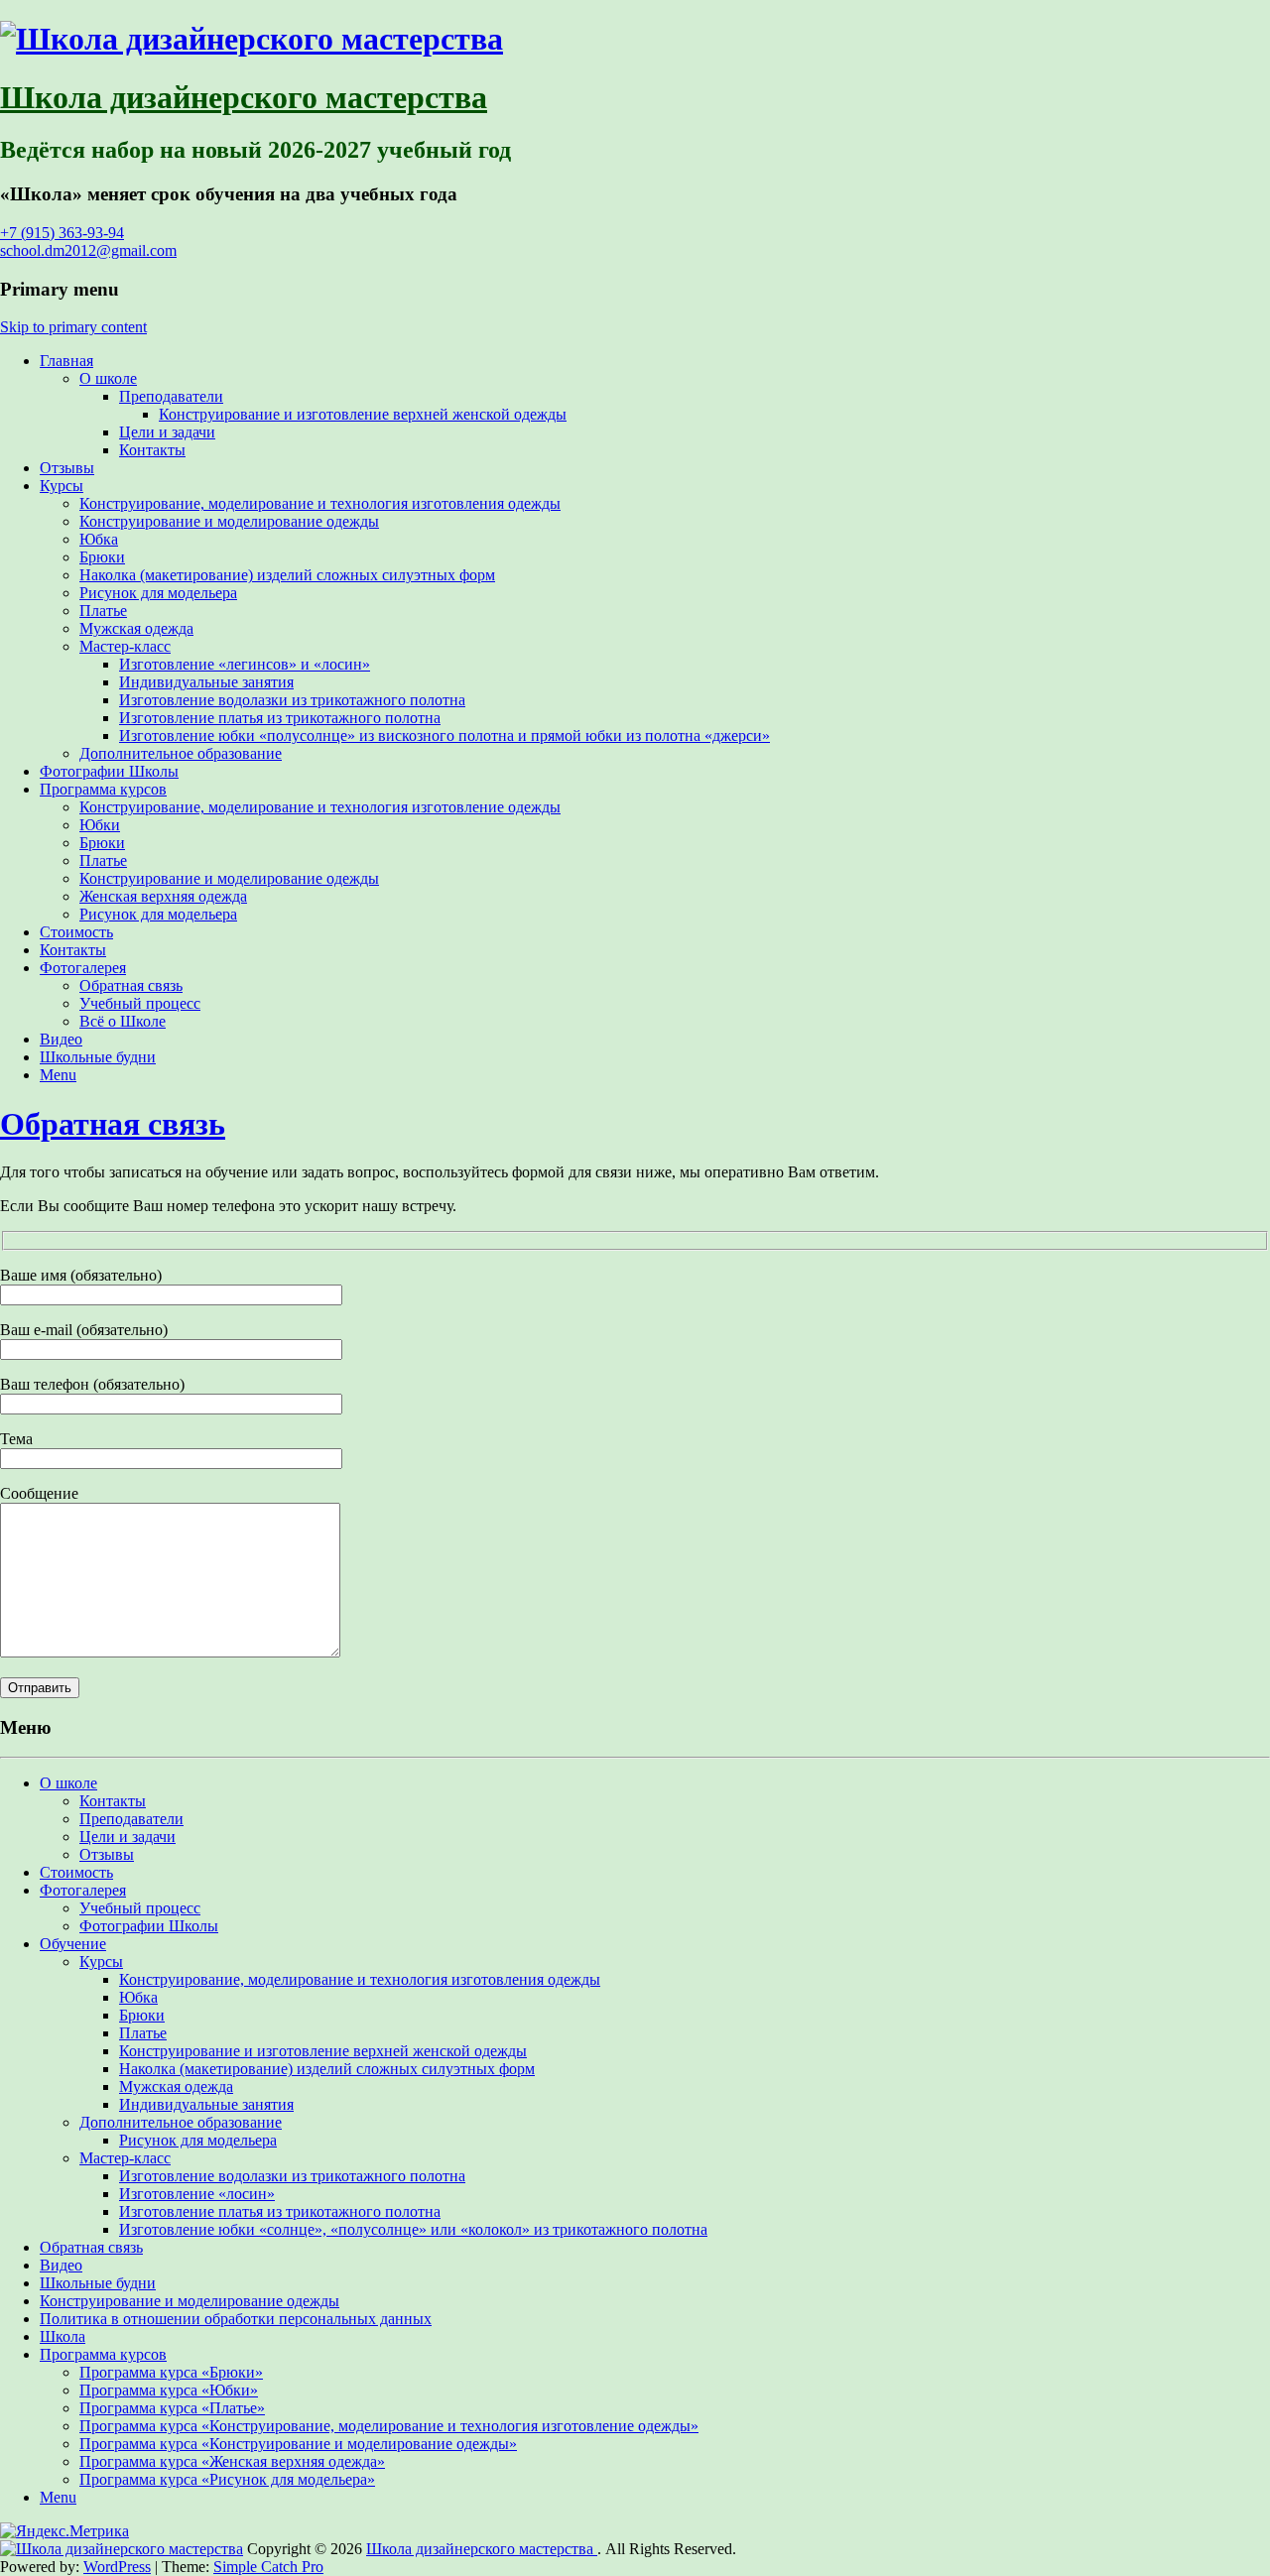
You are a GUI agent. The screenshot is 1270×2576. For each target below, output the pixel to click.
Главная (66, 361)
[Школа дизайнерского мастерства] (252, 39)
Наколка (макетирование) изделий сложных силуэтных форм (287, 575)
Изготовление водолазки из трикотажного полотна (292, 700)
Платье (103, 611)
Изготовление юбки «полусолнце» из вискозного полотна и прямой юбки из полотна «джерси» (444, 736)
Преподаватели (171, 396)
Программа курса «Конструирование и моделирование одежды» (298, 2444)
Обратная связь (131, 985)
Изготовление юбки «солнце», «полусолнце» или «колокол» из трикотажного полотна (413, 2229)
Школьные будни (98, 1057)
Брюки (102, 557)
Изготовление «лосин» (197, 2194)
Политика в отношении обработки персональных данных (236, 2319)
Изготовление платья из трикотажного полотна (280, 718)
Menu (58, 1075)
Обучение (73, 1944)
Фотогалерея (83, 968)
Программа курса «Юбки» (169, 2390)
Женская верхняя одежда (163, 896)
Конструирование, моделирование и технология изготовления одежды (320, 503)
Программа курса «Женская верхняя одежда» (232, 2461)
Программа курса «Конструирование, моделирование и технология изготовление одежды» (389, 2426)
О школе (108, 378)
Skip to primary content (73, 327)
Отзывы (67, 468)
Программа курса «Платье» (172, 2408)
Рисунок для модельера (158, 593)
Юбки (100, 825)
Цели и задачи (167, 432)
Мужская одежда (136, 628)
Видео (61, 1039)
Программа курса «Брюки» (171, 2372)
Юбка (99, 539)
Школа (63, 2336)
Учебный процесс (140, 1003)
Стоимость (76, 932)
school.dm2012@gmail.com (88, 250)
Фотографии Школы (109, 771)
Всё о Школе (123, 1021)
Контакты (152, 450)
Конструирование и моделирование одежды (229, 521)
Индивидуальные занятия (206, 682)
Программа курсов (103, 789)
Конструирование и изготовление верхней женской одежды (363, 414)
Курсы (62, 486)
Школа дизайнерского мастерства (244, 97)
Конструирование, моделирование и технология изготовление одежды (320, 807)
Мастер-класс (125, 646)
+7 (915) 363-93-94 (62, 233)
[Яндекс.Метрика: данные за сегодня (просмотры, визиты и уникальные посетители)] (64, 2531)
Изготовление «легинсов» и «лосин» (245, 664)
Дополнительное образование (181, 753)
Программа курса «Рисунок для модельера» (227, 2479)
